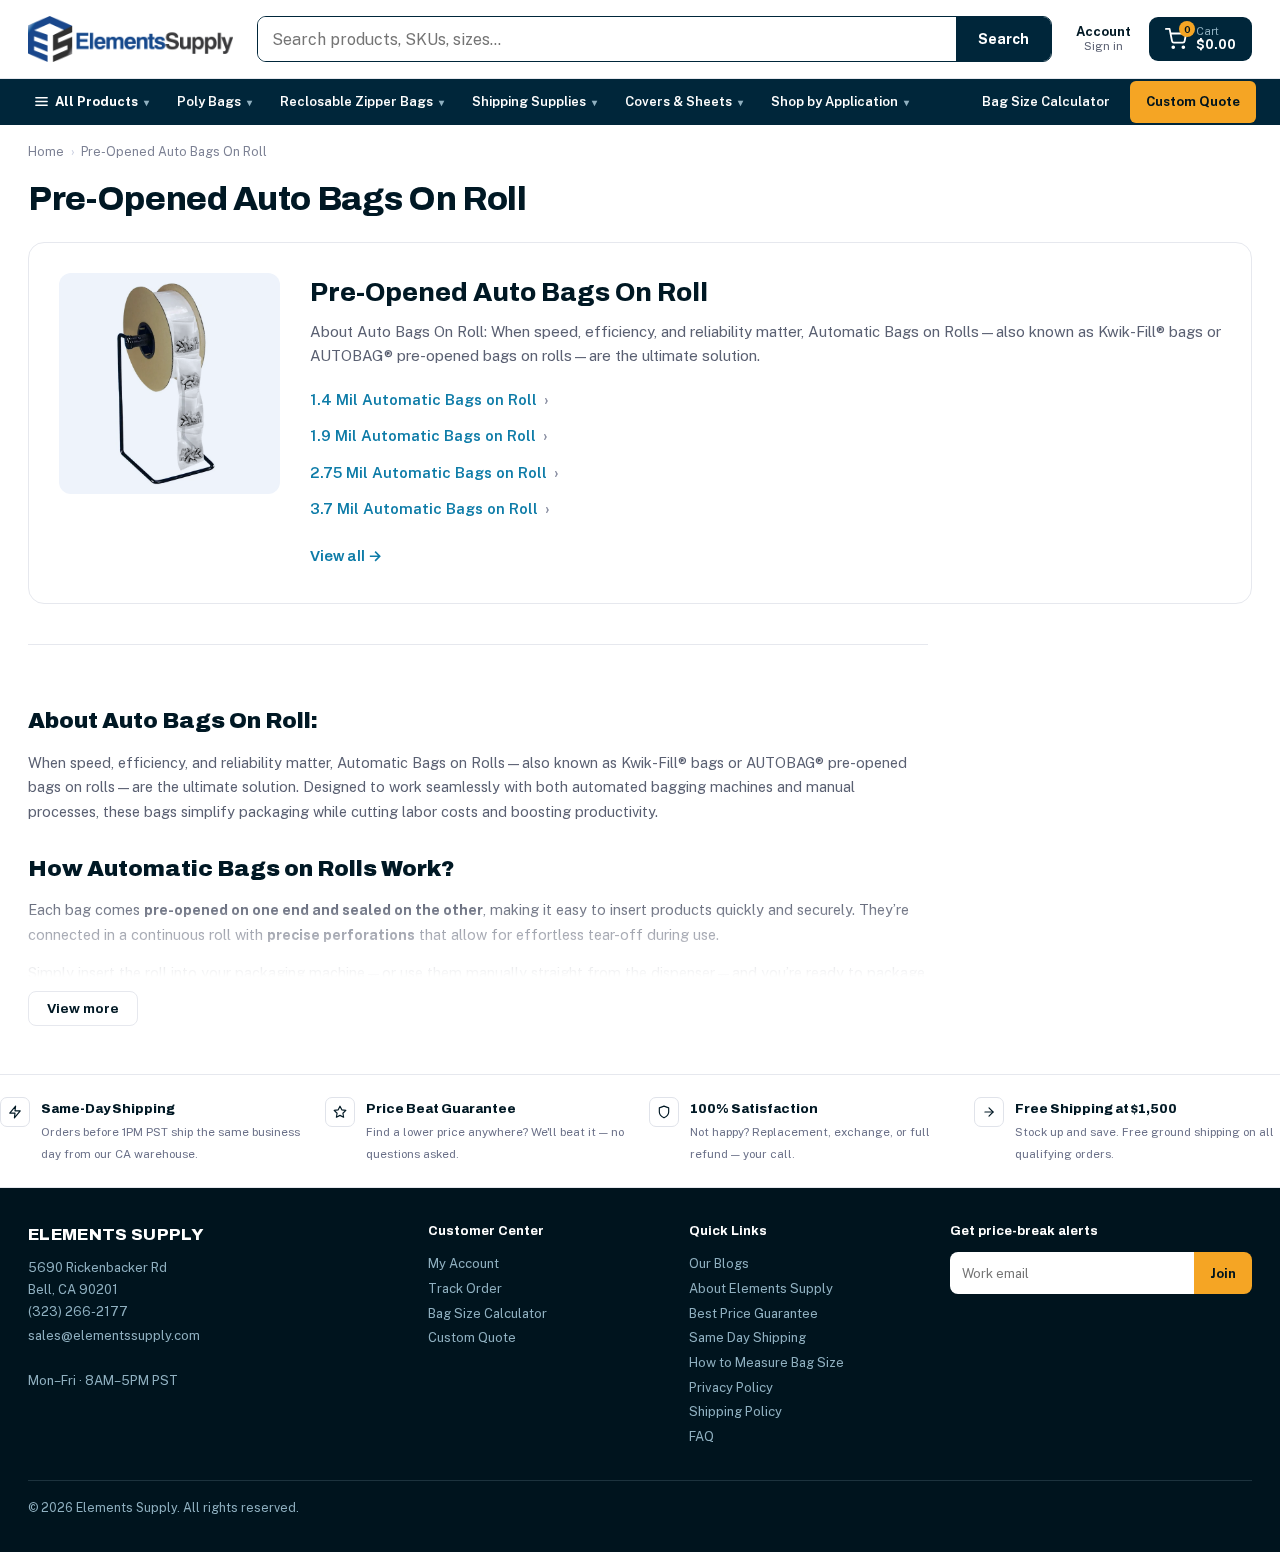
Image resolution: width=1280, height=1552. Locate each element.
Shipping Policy (735, 1411)
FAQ (701, 1436)
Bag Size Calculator (1046, 101)
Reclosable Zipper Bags (362, 101)
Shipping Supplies (534, 101)
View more (83, 1008)
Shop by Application (840, 101)
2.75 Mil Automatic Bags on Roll (434, 472)
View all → (346, 556)
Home (46, 151)
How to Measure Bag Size (766, 1362)
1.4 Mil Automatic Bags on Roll (429, 399)
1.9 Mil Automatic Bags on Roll (429, 435)
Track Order (465, 1288)
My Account (463, 1263)
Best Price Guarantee (753, 1313)
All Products (102, 101)
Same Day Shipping (747, 1337)
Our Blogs (719, 1263)
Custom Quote (1193, 101)
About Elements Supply (761, 1288)
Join (1223, 1273)
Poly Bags (214, 101)
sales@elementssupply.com (114, 1335)
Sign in (1103, 38)
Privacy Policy (731, 1387)
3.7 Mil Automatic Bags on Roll (430, 508)
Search (1003, 39)
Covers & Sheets (684, 101)
